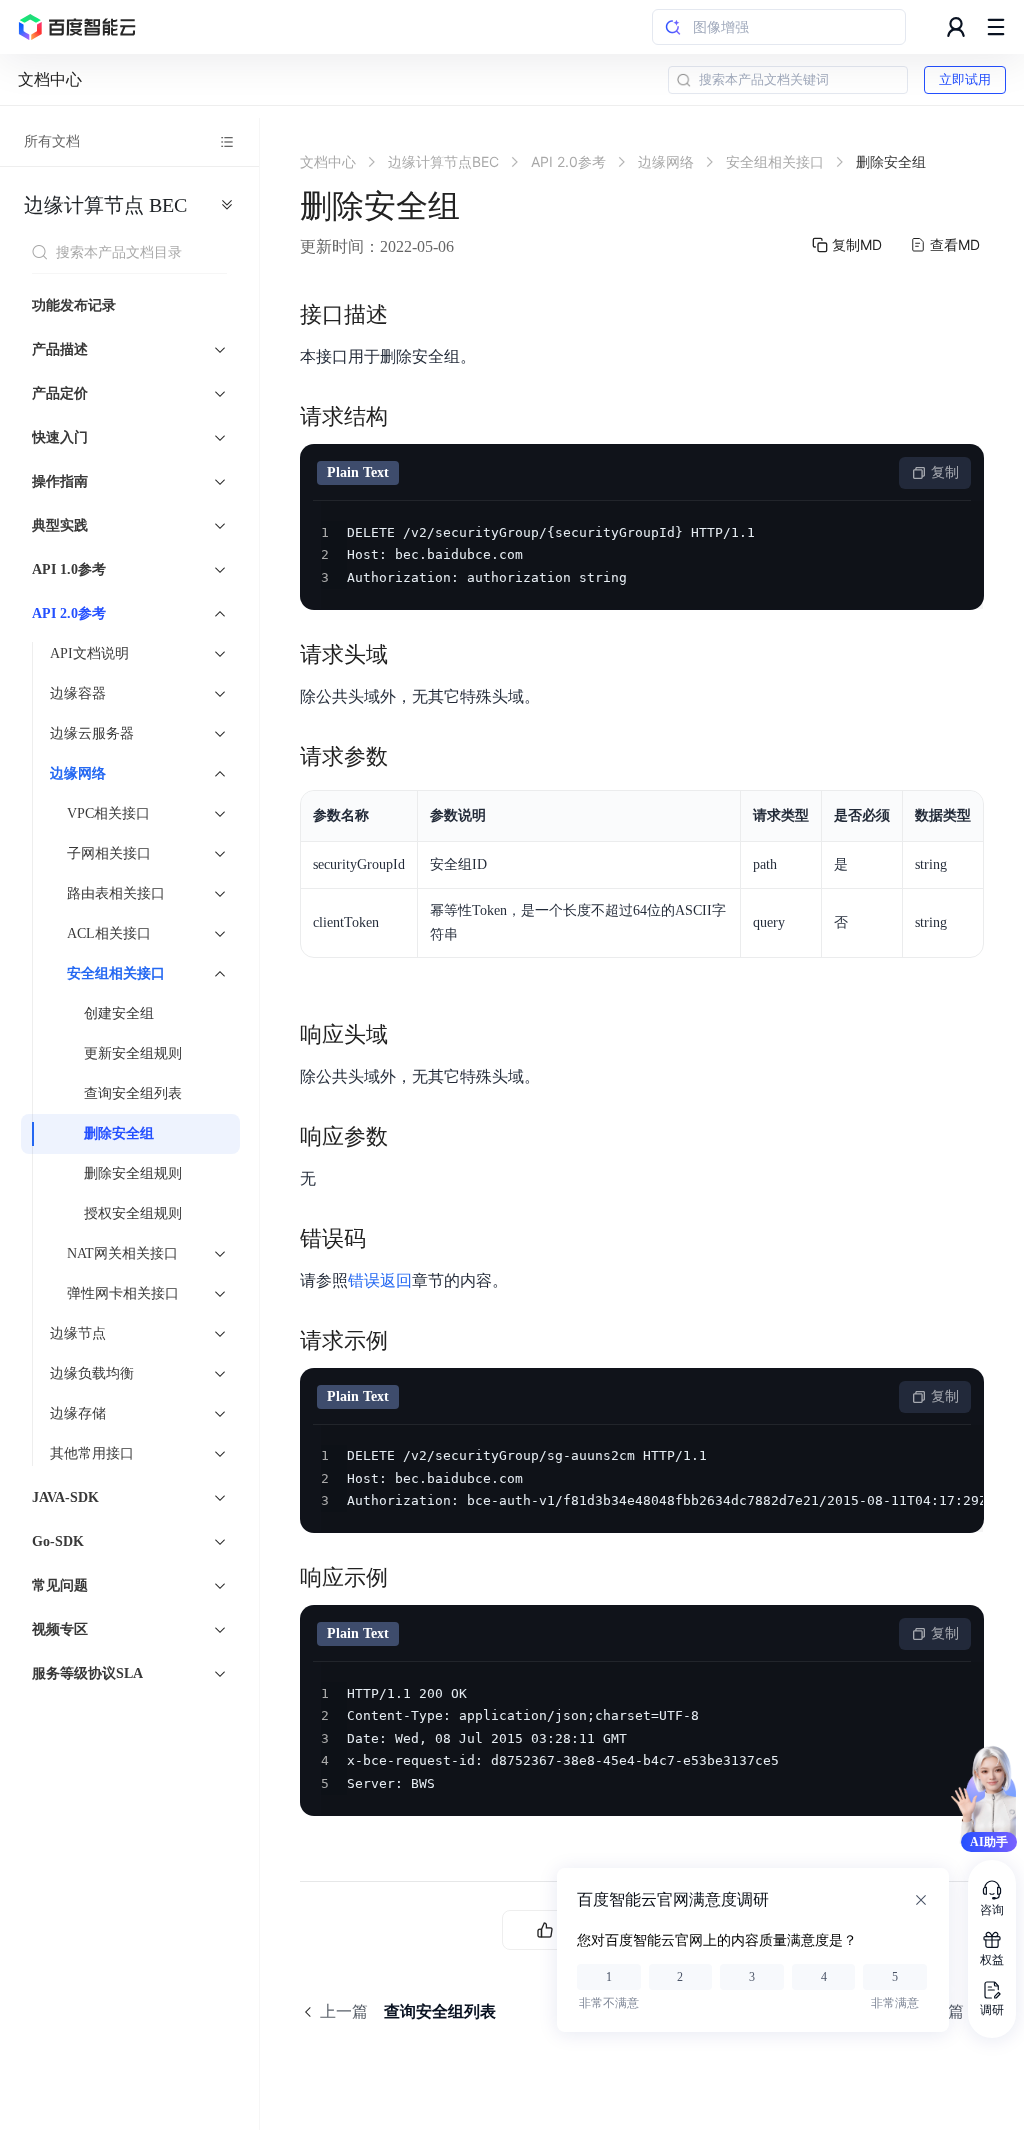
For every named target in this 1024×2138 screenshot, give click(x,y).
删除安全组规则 (133, 1173)
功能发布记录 (74, 305)
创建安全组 (119, 1013)
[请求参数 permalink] (408, 757)
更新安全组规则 (133, 1053)
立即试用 (965, 79)
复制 (945, 472)
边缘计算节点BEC (105, 205)
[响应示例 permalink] (408, 1578)
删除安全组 (119, 1133)
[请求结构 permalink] (408, 417)
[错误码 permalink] (386, 1239)
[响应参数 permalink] (408, 1137)
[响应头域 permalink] (408, 1035)
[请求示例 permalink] (408, 1341)
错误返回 (380, 1280)
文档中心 (50, 79)
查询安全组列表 (133, 1093)
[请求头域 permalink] (408, 655)
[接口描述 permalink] (408, 315)
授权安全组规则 (133, 1213)
